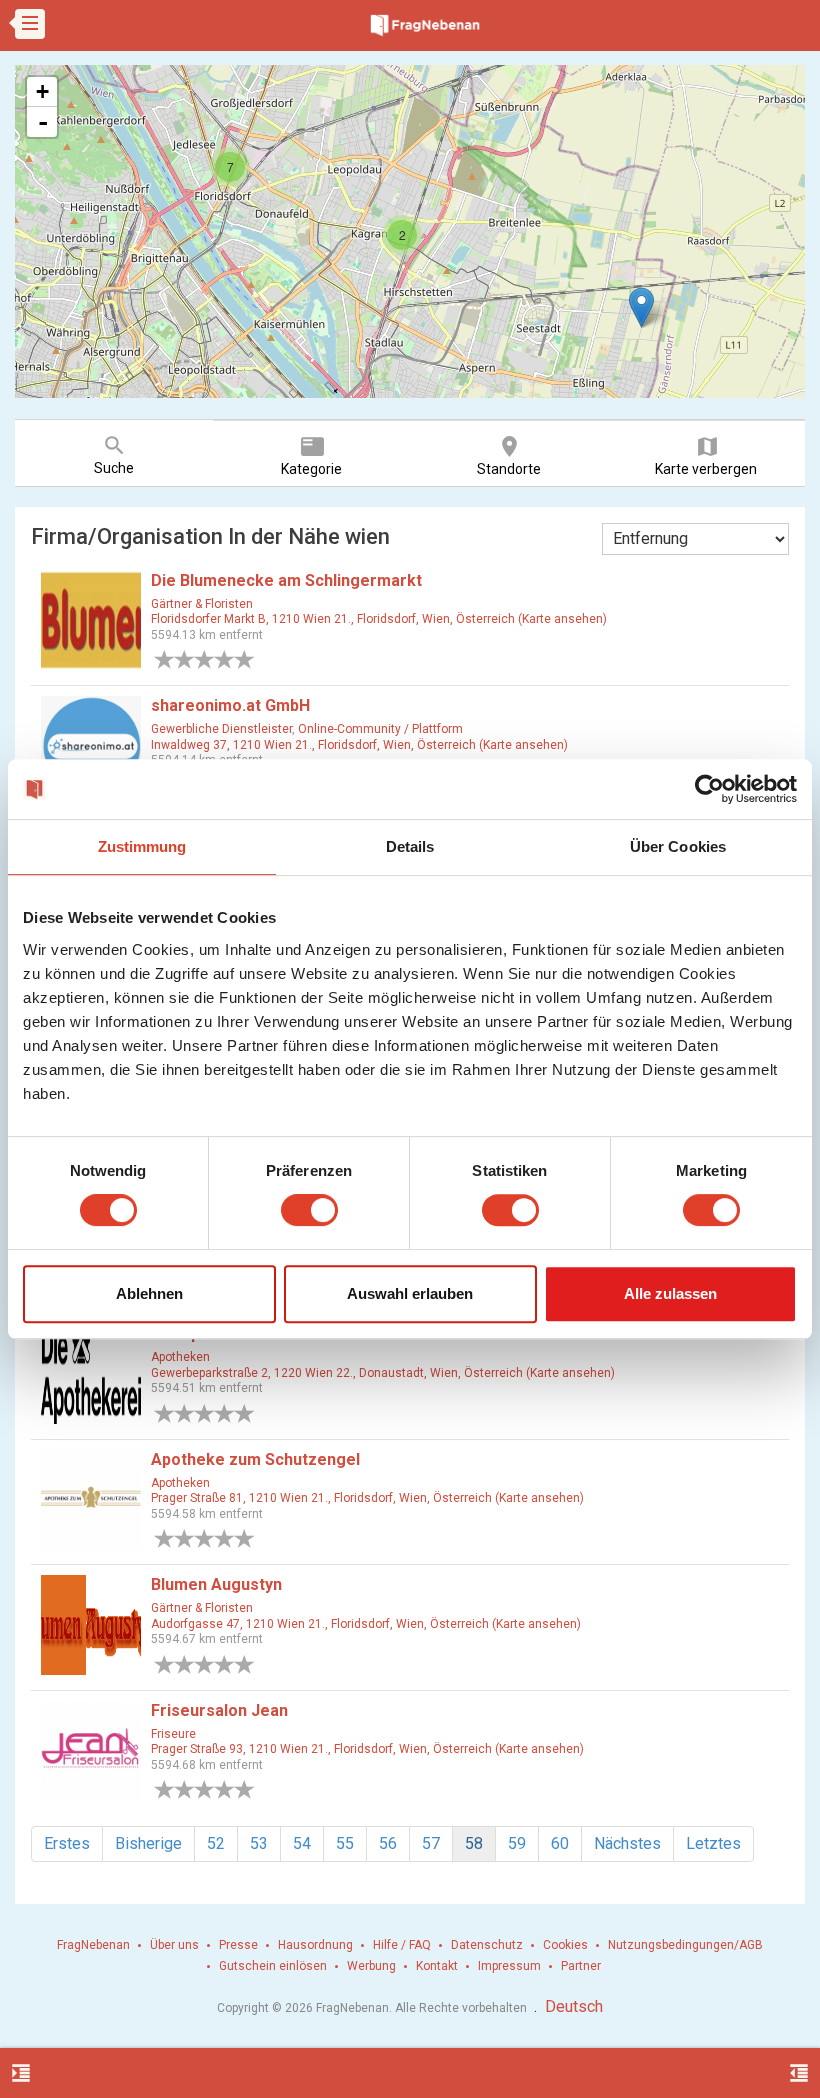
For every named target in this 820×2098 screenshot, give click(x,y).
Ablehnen (149, 1293)
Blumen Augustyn (216, 1584)
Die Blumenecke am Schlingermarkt (286, 580)
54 (302, 1843)
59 (517, 1843)
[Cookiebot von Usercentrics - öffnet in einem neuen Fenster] (709, 789)
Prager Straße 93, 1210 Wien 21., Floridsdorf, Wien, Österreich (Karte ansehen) (367, 1749)
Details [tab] (410, 846)
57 (431, 1843)
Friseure (173, 1734)
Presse (238, 1945)
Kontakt (437, 1966)
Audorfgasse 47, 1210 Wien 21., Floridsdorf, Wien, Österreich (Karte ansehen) (366, 1624)
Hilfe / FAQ (402, 1945)
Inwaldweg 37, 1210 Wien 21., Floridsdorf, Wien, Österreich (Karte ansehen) (359, 745)
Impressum (509, 1966)
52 (216, 1843)
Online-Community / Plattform (380, 729)
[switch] (309, 1210)
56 (388, 1843)
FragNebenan (93, 1945)
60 (560, 1843)
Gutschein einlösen (273, 1966)
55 (345, 1843)
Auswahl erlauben (410, 1293)
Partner (581, 1966)
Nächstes (627, 1843)
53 (259, 1843)
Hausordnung (315, 1945)
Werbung (371, 1966)
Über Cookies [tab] (678, 846)
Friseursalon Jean (219, 1710)
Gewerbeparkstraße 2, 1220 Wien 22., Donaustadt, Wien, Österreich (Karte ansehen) (383, 1373)
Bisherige (148, 1843)
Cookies (565, 1945)
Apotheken (180, 1357)
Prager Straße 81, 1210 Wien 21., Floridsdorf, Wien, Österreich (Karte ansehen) (367, 1498)
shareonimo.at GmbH (230, 705)
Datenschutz (487, 1945)
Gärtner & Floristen (202, 604)
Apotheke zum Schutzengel (255, 1459)
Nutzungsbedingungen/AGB (685, 1945)
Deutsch (574, 2006)
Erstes (67, 1843)
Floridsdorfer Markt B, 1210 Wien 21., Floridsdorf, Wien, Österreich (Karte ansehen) (379, 619)
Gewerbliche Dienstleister (221, 729)
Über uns (174, 1945)
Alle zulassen (670, 1293)
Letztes (713, 1843)
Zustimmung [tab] (142, 846)
